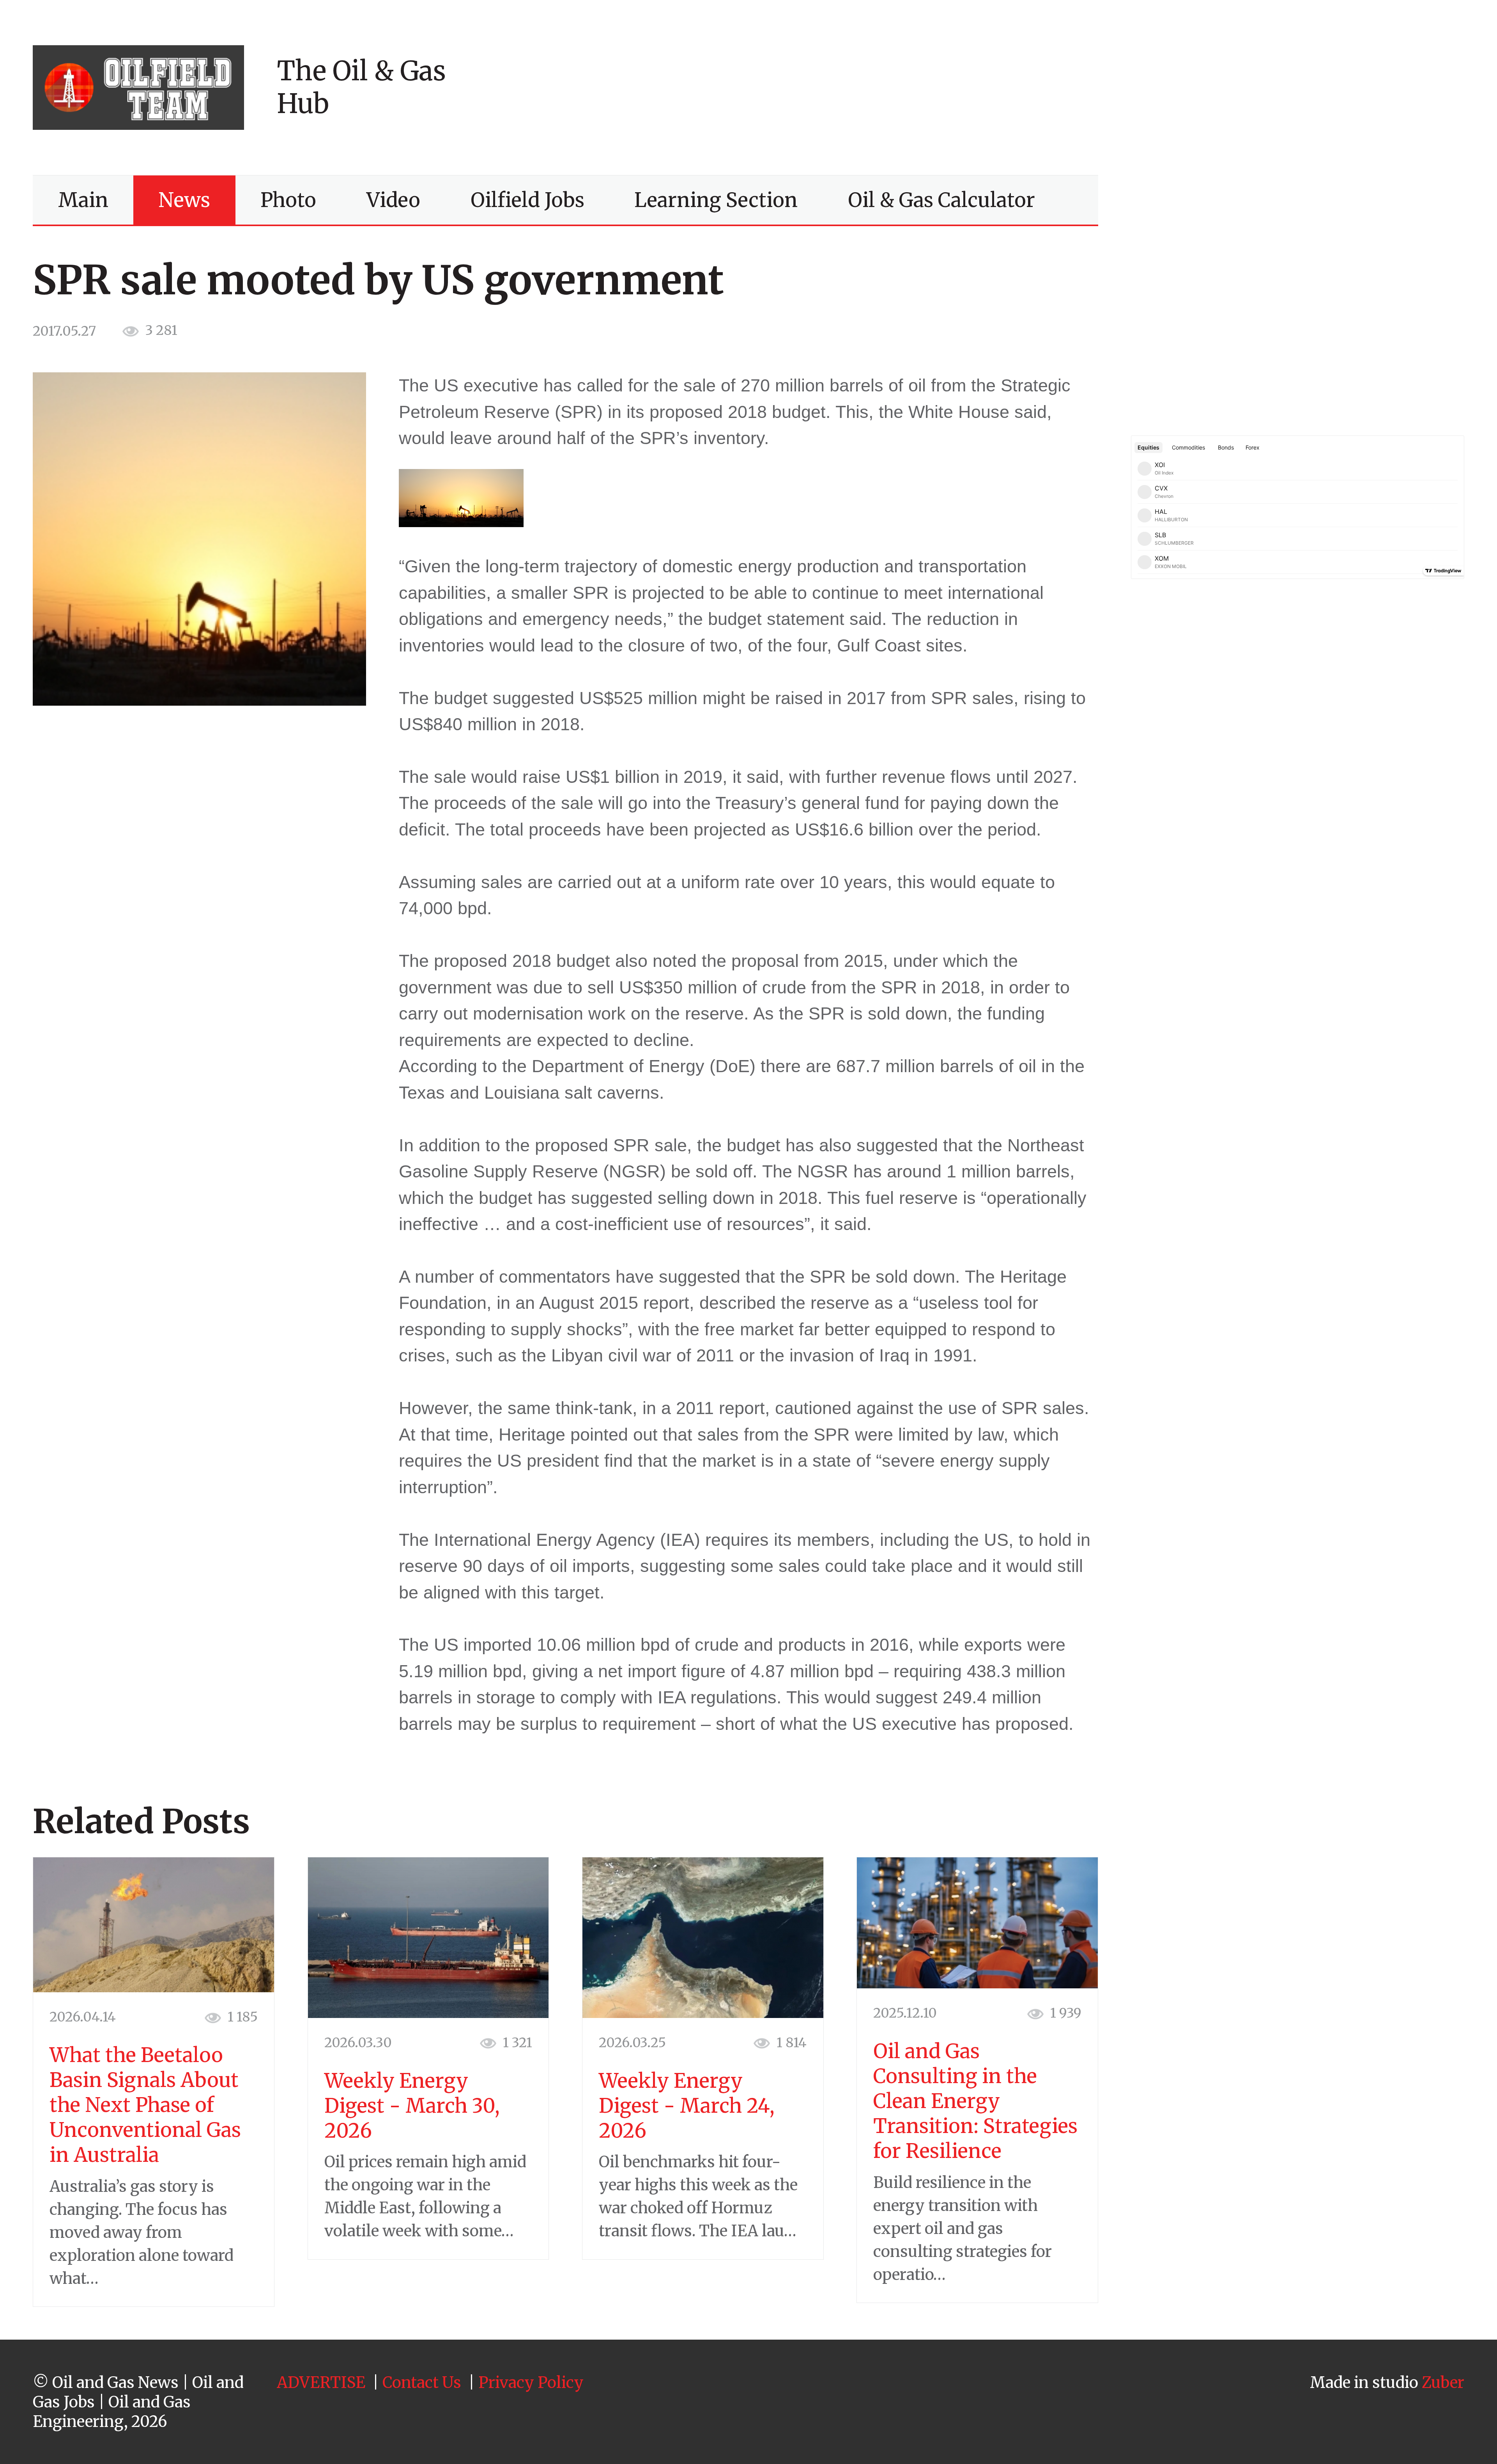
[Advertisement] (1230, 87)
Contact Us (422, 2383)
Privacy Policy (531, 2383)
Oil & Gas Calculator (941, 200)
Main (83, 200)
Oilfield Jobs (527, 200)
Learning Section (716, 200)
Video (393, 200)
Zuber (1443, 2383)
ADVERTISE (321, 2383)
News (184, 200)
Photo (288, 200)
